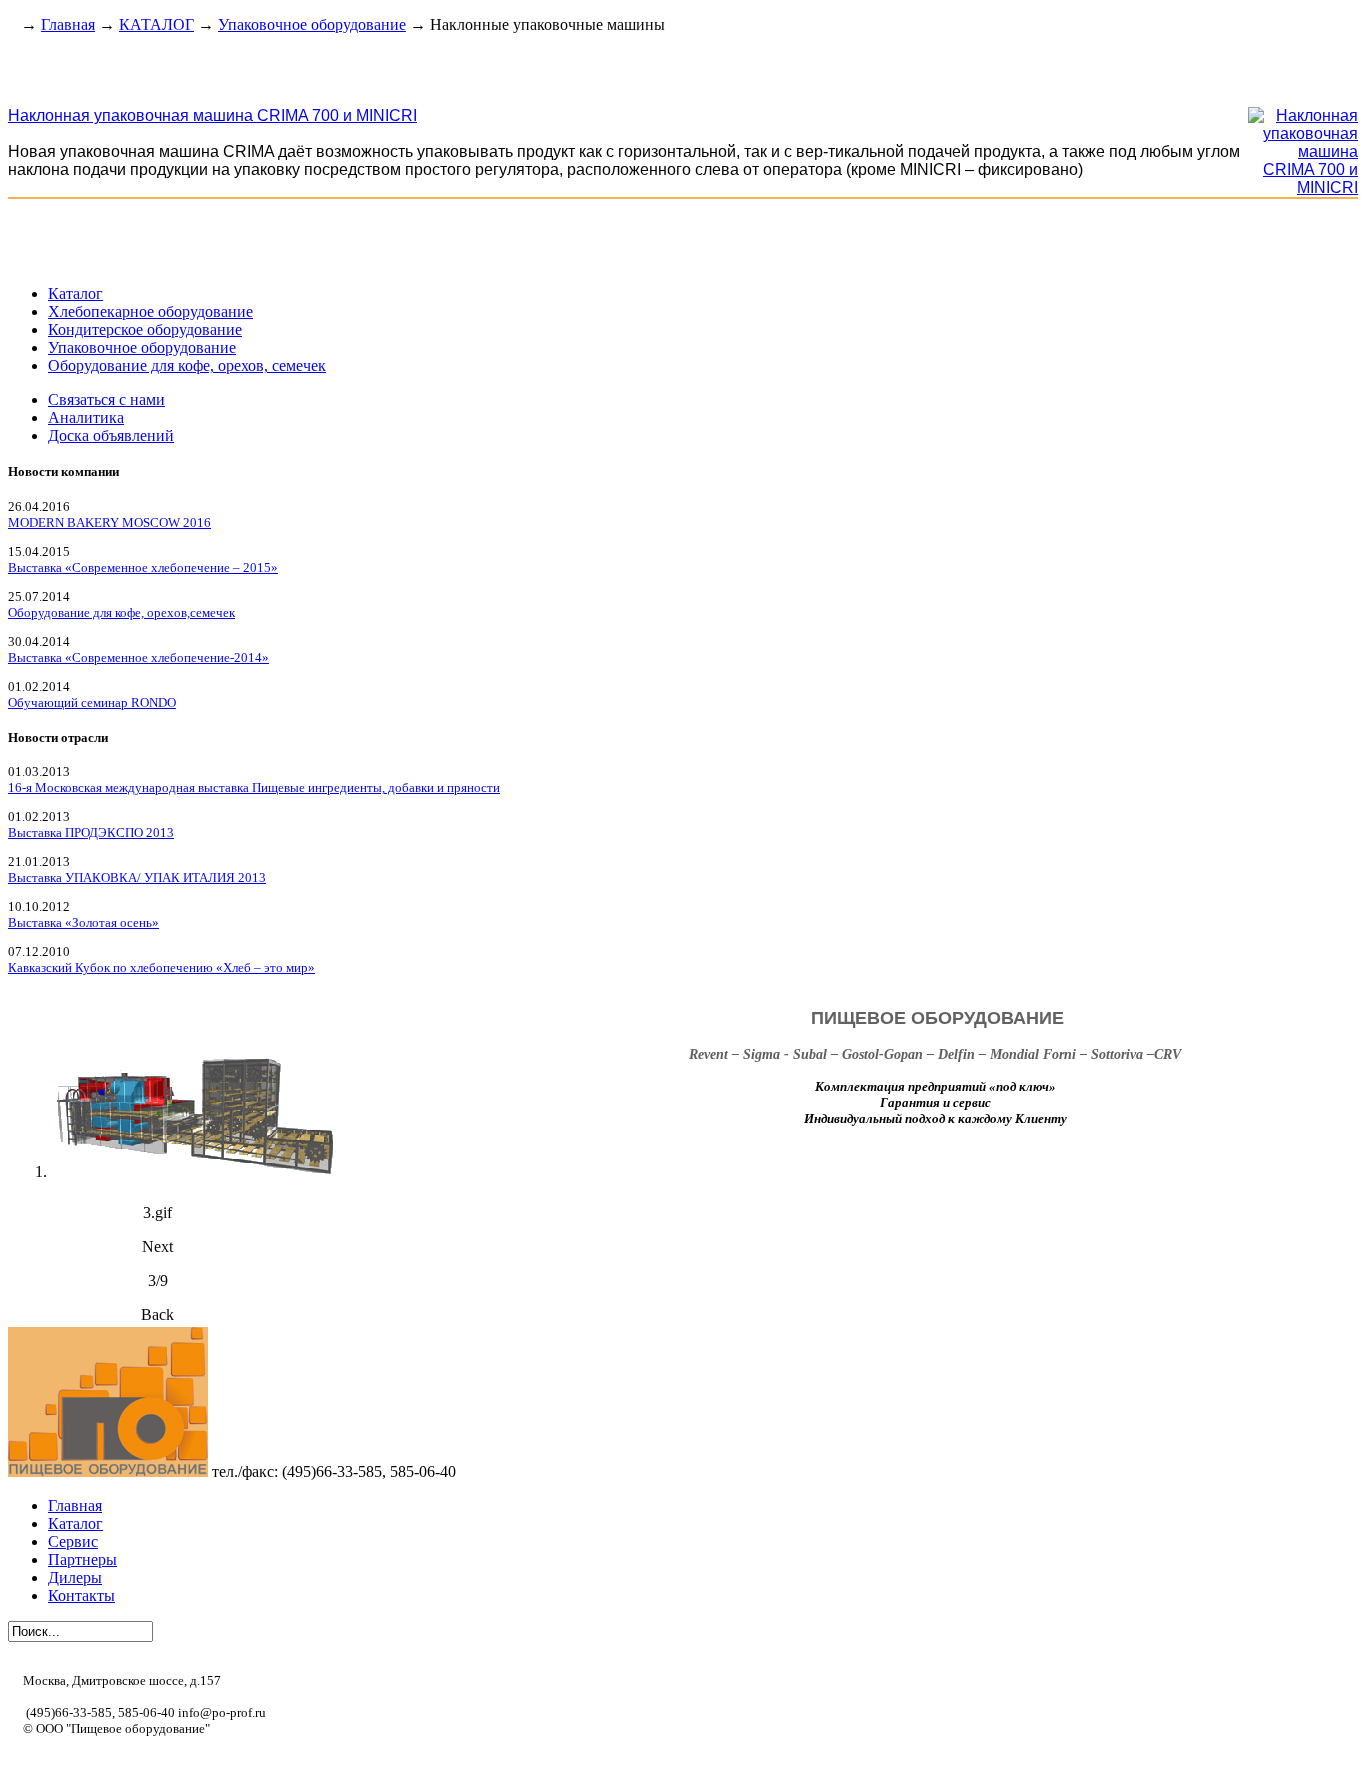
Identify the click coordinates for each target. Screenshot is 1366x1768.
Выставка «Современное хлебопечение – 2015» (143, 567)
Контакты (81, 1595)
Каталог (75, 293)
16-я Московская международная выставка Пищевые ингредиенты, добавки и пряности (254, 787)
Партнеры (82, 1559)
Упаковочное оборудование (312, 24)
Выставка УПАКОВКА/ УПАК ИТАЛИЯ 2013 (137, 877)
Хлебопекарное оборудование (150, 311)
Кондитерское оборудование (145, 329)
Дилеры (75, 1577)
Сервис (73, 1541)
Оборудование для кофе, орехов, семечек (187, 365)
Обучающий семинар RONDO (92, 702)
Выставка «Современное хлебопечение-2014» (138, 657)
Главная (68, 24)
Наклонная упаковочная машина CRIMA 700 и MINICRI (212, 115)
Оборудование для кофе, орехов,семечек (121, 612)
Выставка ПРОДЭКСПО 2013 (91, 832)
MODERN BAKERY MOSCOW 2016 (109, 522)
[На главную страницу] (12, 24)
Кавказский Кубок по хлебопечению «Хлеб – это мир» (161, 967)
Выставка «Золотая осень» (83, 922)
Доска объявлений (111, 435)
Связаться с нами (106, 399)
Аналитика (86, 417)
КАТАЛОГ (156, 24)
